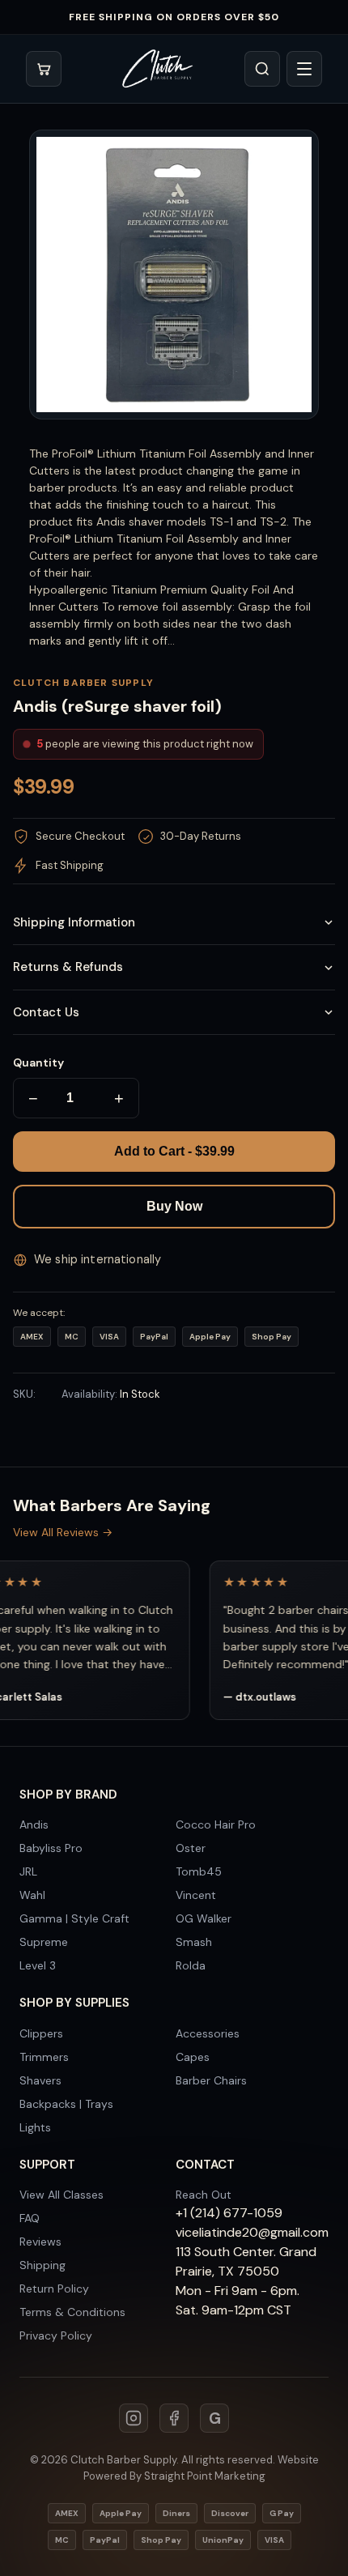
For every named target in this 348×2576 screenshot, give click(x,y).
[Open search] (262, 69)
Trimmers (44, 2057)
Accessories (208, 2033)
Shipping (42, 2265)
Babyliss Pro (51, 1848)
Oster (191, 1848)
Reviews (40, 2242)
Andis (34, 1824)
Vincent (196, 1895)
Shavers (40, 2080)
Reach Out (204, 2195)
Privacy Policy (56, 2335)
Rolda (191, 1965)
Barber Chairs (211, 2080)
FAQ (30, 2218)
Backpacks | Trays (66, 2104)
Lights (35, 2127)
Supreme (44, 1942)
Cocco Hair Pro (216, 1824)
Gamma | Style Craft (74, 1918)
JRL (28, 1871)
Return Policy (54, 2289)
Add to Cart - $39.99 (174, 1151)
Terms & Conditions (72, 2312)
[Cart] (44, 69)
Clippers (41, 2033)
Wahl (32, 1895)
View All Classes (62, 2195)
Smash (194, 1942)
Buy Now (174, 1206)
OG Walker (204, 1918)
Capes (193, 2057)
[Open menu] (304, 69)
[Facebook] (174, 2418)
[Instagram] (134, 2418)
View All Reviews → (63, 1532)
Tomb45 (199, 1871)
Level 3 (38, 1965)
